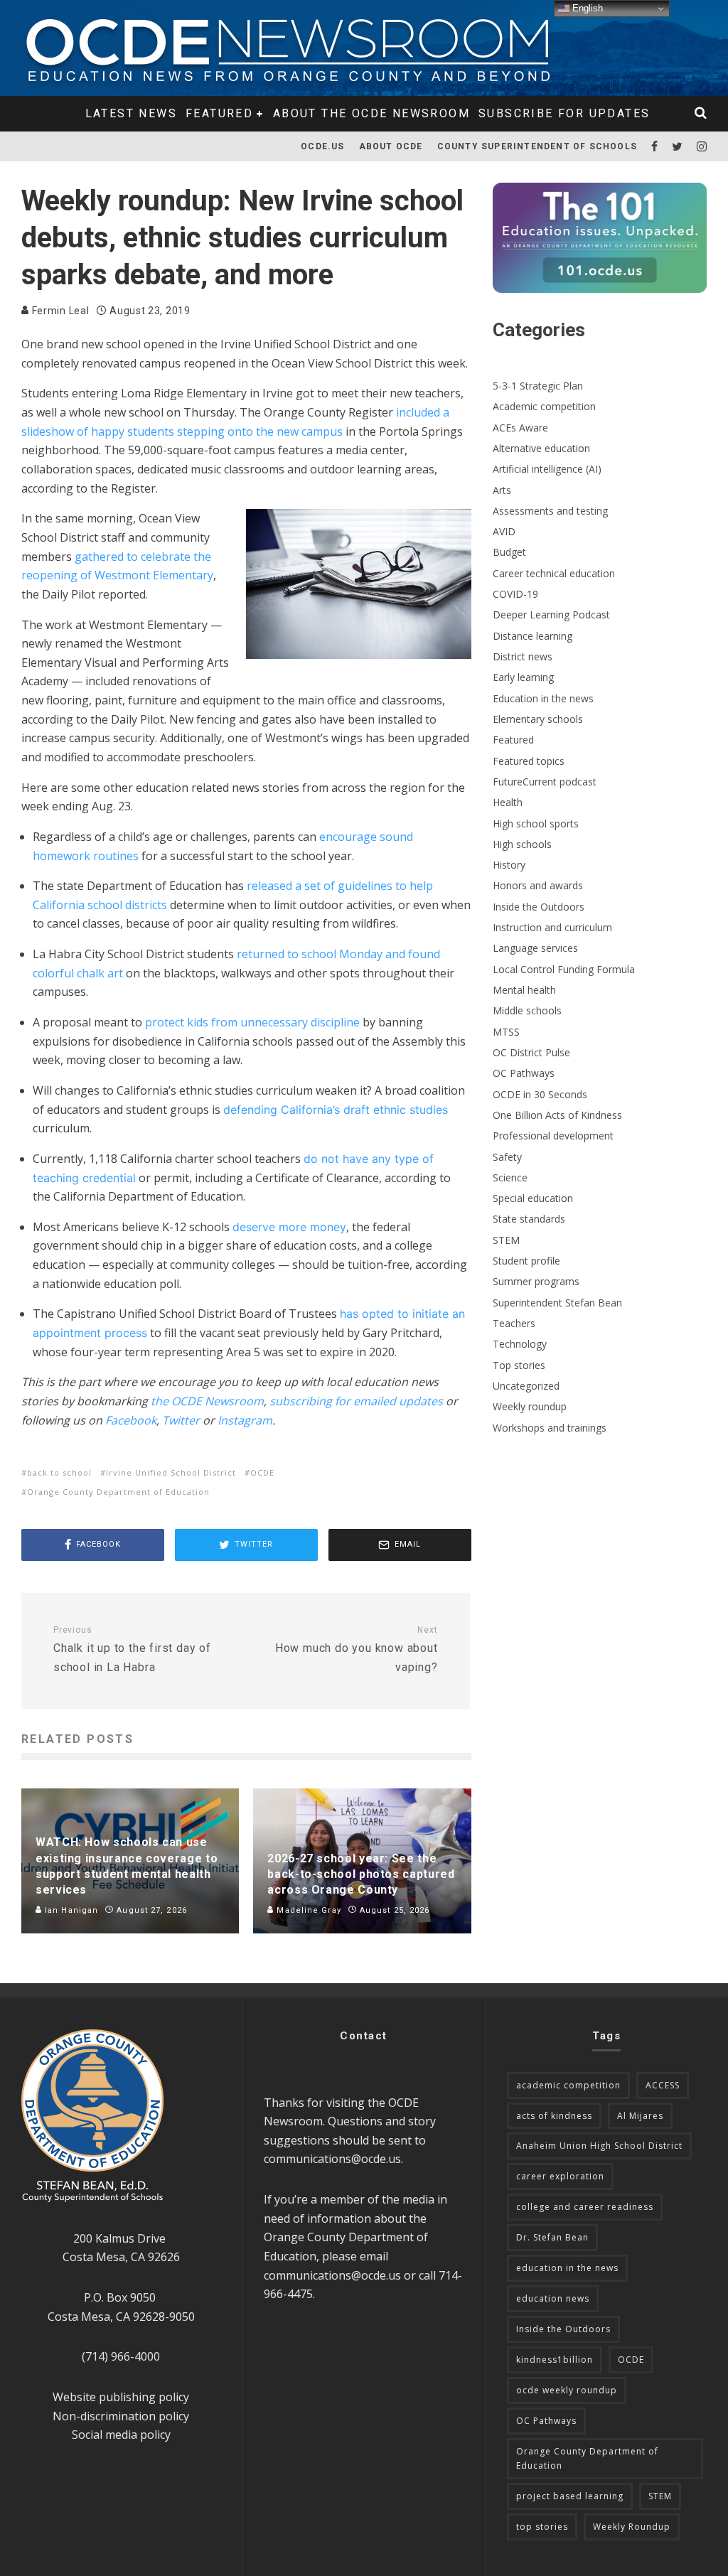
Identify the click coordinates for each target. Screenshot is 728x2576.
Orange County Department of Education (118, 1492)
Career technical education (554, 573)
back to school (59, 1472)
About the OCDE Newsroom (371, 113)
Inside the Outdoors (539, 907)
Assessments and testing (550, 511)
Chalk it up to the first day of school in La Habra (132, 1649)
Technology (520, 1344)
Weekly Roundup (632, 2527)
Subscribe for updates (564, 113)
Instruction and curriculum (552, 927)
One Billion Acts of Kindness (557, 1115)
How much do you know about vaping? (356, 1649)
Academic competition (544, 406)
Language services (535, 948)
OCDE (262, 1472)
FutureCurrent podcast (545, 782)
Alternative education (541, 448)
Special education (533, 1198)
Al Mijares (640, 2116)
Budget (509, 552)
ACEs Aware (520, 428)
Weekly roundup (530, 1406)
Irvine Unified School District (171, 1472)
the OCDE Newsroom (207, 1401)
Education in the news (543, 698)
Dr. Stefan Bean (552, 2237)
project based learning (570, 2496)
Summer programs (536, 1281)
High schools (522, 844)
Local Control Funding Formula (564, 969)
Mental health (524, 990)
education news (553, 2298)
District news (523, 656)
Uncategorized (526, 1386)
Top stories (519, 1365)
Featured (219, 113)
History (509, 865)
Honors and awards (538, 885)
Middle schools (527, 1010)
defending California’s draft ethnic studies (336, 1110)
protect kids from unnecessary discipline (252, 1022)
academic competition (568, 2085)
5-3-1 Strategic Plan (538, 386)
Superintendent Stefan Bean (557, 1303)
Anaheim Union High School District (599, 2146)
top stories (542, 2527)
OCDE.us (322, 146)
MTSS (506, 1032)
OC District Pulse (531, 1052)
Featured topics (529, 761)
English (586, 8)
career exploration (560, 2176)
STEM (506, 1240)
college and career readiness (585, 2207)
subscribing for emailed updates (356, 1401)
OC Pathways (524, 1073)
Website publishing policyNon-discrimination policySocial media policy (121, 2416)
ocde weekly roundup (567, 2390)
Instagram (245, 1420)
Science (510, 1177)
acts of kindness (554, 2116)
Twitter (181, 1420)
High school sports (536, 823)
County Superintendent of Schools (537, 146)
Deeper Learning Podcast (551, 615)
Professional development (553, 1136)
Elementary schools (538, 719)
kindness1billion (555, 2360)
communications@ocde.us (332, 2159)
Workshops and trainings (550, 1428)
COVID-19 (515, 594)
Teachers (514, 1323)
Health (508, 802)
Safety (507, 1157)
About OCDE (391, 146)
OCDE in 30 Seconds (540, 1094)
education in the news (567, 2268)
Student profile (526, 1261)
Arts (502, 490)
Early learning (523, 677)
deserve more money (289, 1227)
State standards (529, 1219)
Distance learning (532, 636)
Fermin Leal (59, 311)
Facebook (131, 1420)
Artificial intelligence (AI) (547, 469)
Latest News (131, 113)
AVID (504, 531)
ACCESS (663, 2085)
